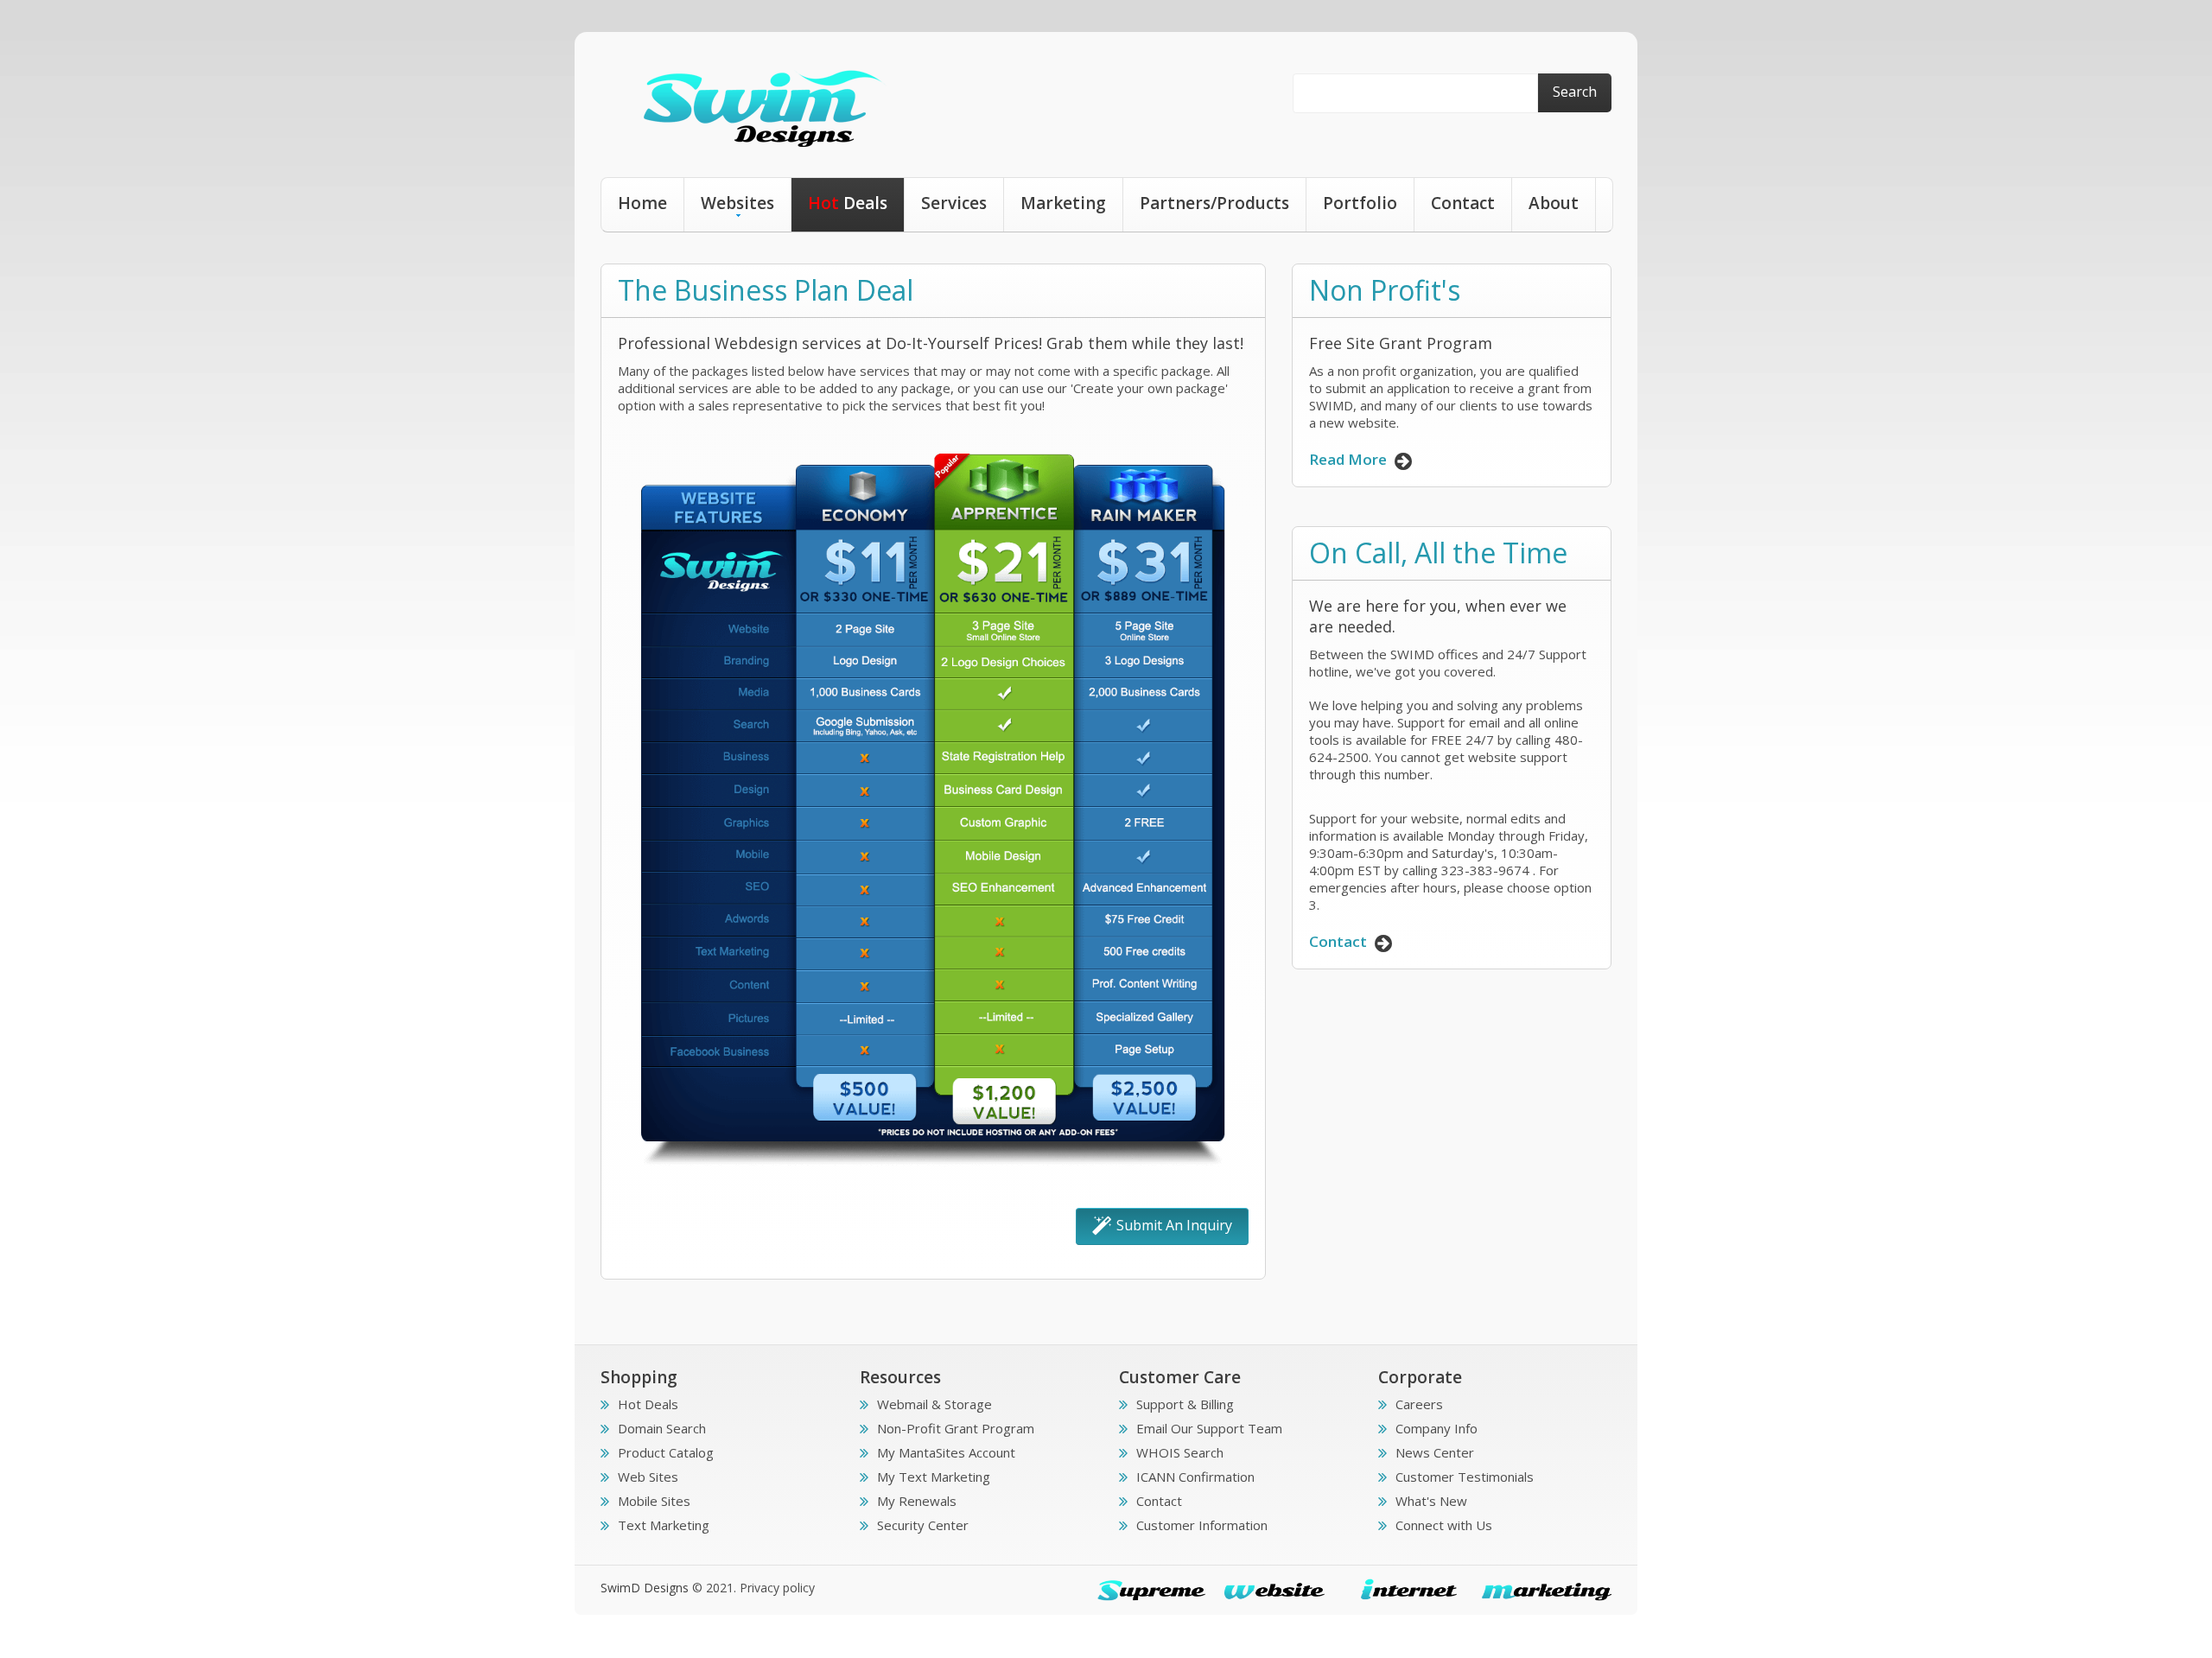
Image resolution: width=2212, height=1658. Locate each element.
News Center (1435, 1452)
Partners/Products (1214, 203)
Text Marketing (664, 1525)
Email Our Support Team (1209, 1428)
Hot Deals (648, 1404)
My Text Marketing (934, 1477)
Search (1575, 92)
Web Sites (648, 1477)
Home (642, 203)
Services (954, 203)
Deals (848, 203)
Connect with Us (1444, 1525)
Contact (1463, 203)
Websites (737, 203)
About (1554, 203)
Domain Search (662, 1428)
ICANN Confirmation (1195, 1477)
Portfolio (1360, 203)
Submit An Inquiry (1174, 1225)
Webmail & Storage (934, 1404)
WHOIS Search (1180, 1452)
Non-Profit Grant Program (956, 1428)
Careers (1419, 1404)
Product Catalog (666, 1452)
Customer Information (1202, 1525)
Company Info (1437, 1428)
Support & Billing (1185, 1404)
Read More (1350, 459)
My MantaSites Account (946, 1452)
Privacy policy (777, 1588)
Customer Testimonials (1465, 1477)
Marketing (1063, 203)
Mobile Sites (654, 1501)
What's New (1431, 1501)
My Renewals (917, 1501)
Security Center (923, 1525)
